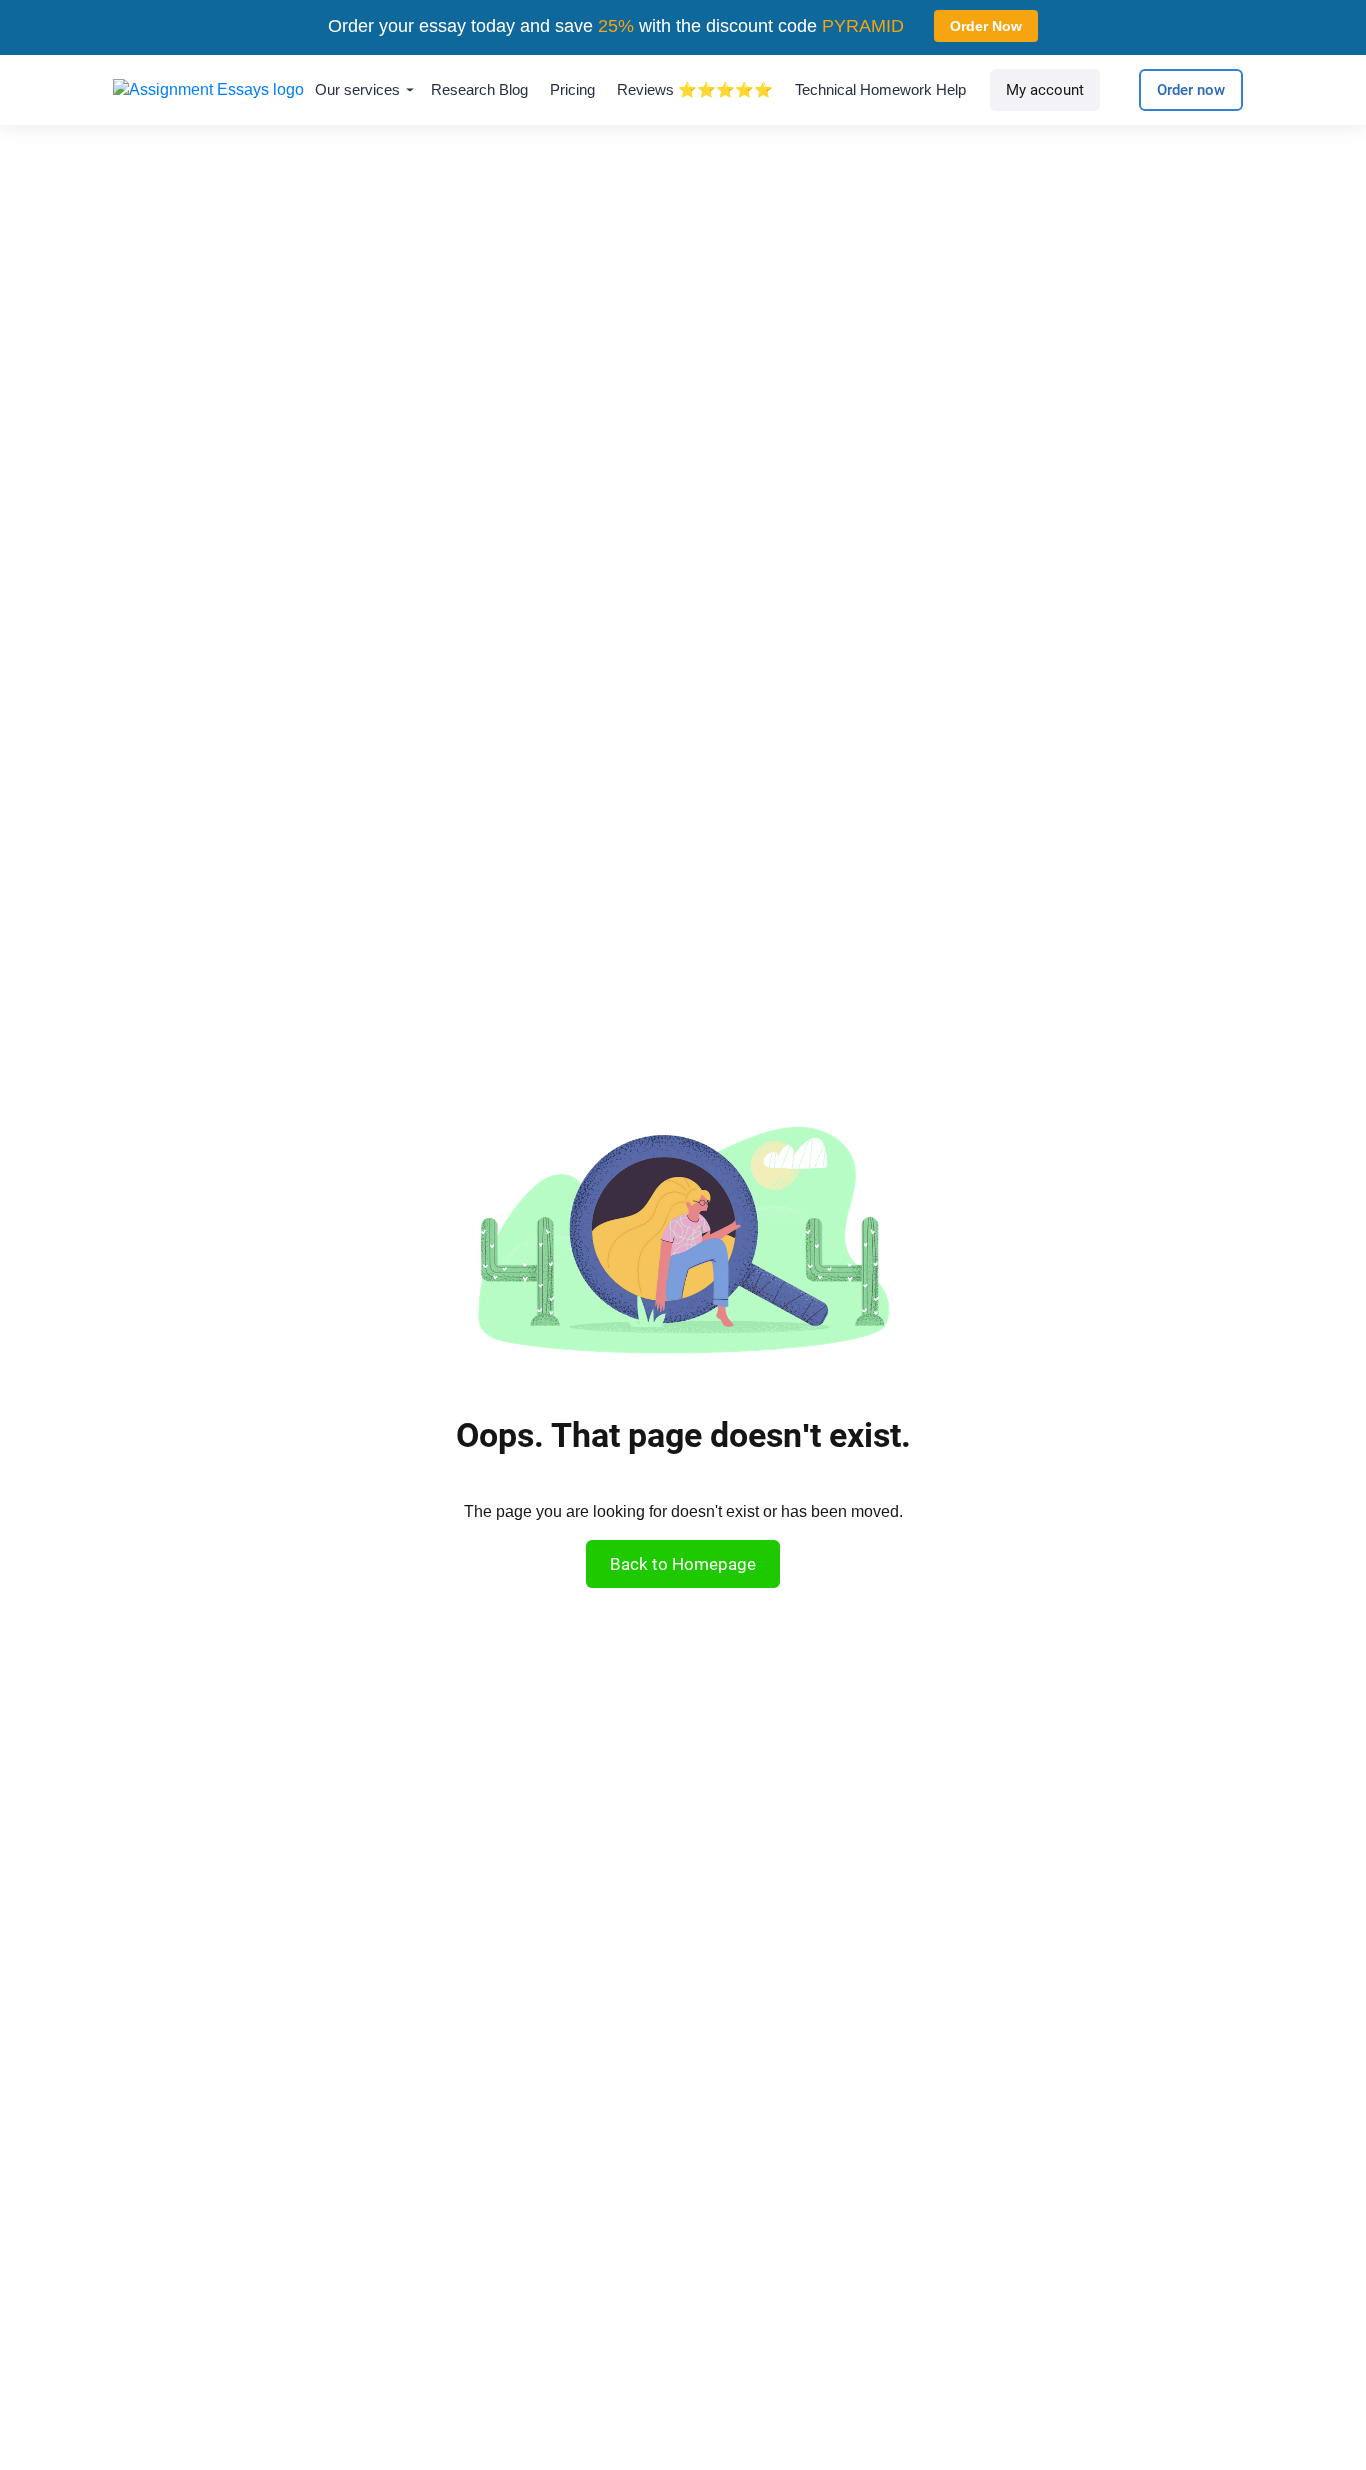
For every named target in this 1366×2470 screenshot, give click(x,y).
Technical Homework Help (880, 89)
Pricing (572, 89)
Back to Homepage (683, 1564)
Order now (1191, 90)
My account (1045, 90)
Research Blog (479, 89)
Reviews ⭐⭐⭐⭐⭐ (695, 89)
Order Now (986, 26)
